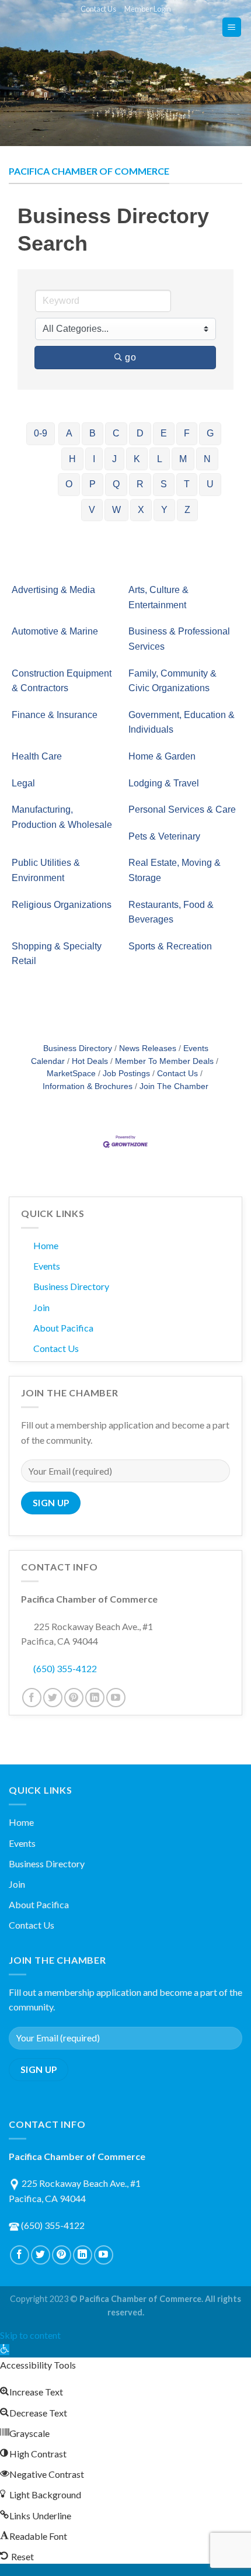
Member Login (148, 9)
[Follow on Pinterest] (74, 1698)
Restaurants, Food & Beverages (171, 912)
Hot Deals (90, 1061)
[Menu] (232, 27)
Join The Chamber (174, 1086)
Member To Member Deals (164, 1061)
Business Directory (78, 1048)
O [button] (69, 484)
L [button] (160, 459)
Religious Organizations (62, 905)
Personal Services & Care (182, 809)
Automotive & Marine (55, 631)
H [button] (72, 459)
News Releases (148, 1048)
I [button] (94, 459)
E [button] (164, 433)
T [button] (187, 484)
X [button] (141, 510)
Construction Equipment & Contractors (62, 681)
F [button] (187, 433)
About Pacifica (63, 1328)
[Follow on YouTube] (116, 1698)
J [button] (114, 459)
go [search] (130, 357)
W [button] (116, 510)
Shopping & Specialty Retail (57, 954)
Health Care (37, 756)
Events (47, 1266)
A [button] (69, 433)
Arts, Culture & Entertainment (158, 597)
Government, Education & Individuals (182, 722)
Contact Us (98, 9)
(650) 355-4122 (65, 1668)
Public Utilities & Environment (46, 870)
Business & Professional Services (179, 639)
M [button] (183, 459)
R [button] (140, 484)
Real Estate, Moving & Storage (175, 870)
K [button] (137, 459)
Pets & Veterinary (164, 836)
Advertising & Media (53, 590)
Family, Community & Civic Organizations (172, 681)
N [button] (207, 459)
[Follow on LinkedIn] (95, 1698)
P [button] (93, 484)
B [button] (93, 433)
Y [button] (164, 510)
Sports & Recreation (170, 946)
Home (46, 1245)
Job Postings (126, 1074)
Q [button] (116, 484)
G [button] (210, 433)
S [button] (164, 484)
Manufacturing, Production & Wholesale (62, 817)
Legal (23, 783)
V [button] (92, 510)
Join (41, 1307)
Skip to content (30, 2335)
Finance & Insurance (55, 715)
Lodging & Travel (164, 783)
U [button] (210, 484)
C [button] (116, 433)
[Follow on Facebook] (32, 1698)
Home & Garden (162, 756)
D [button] (140, 433)
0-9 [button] (41, 433)
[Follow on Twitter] (53, 1698)
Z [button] (187, 510)
